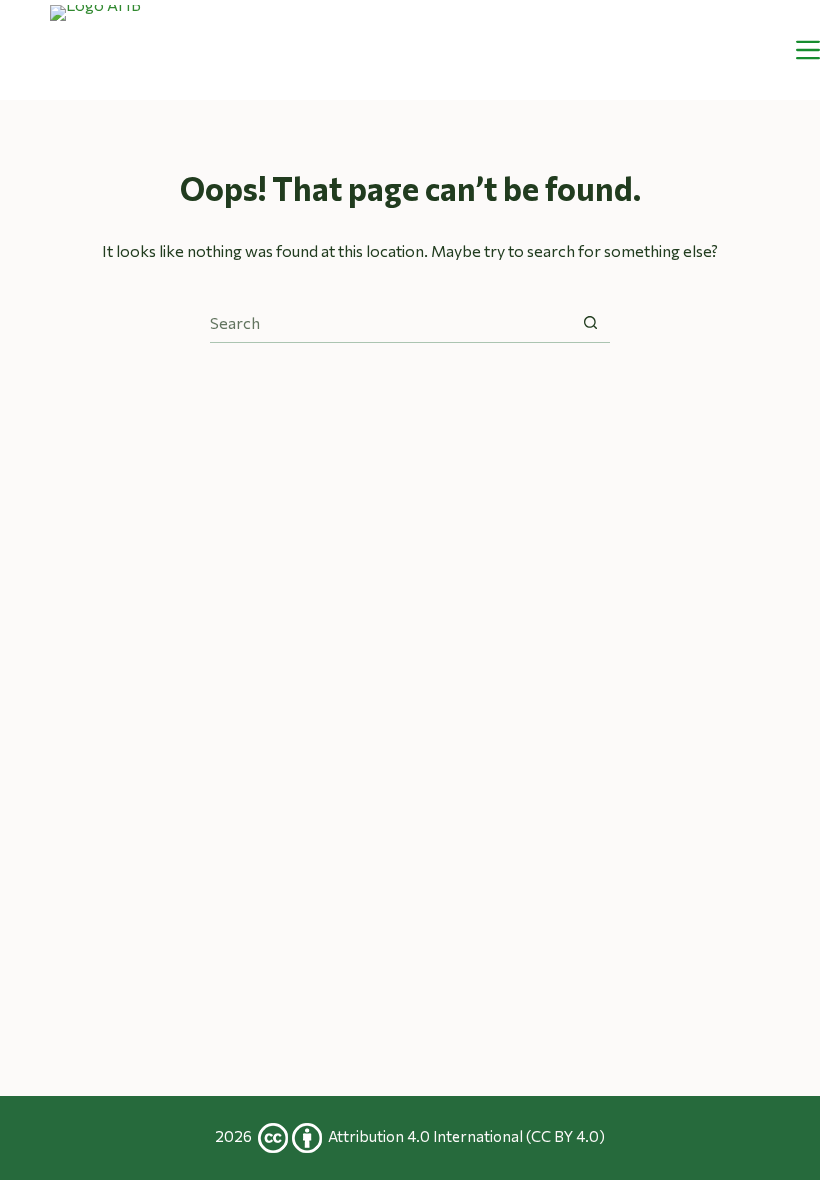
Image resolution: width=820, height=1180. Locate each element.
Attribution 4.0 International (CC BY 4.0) (466, 1136)
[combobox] (390, 323)
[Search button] (590, 322)
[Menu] (808, 50)
